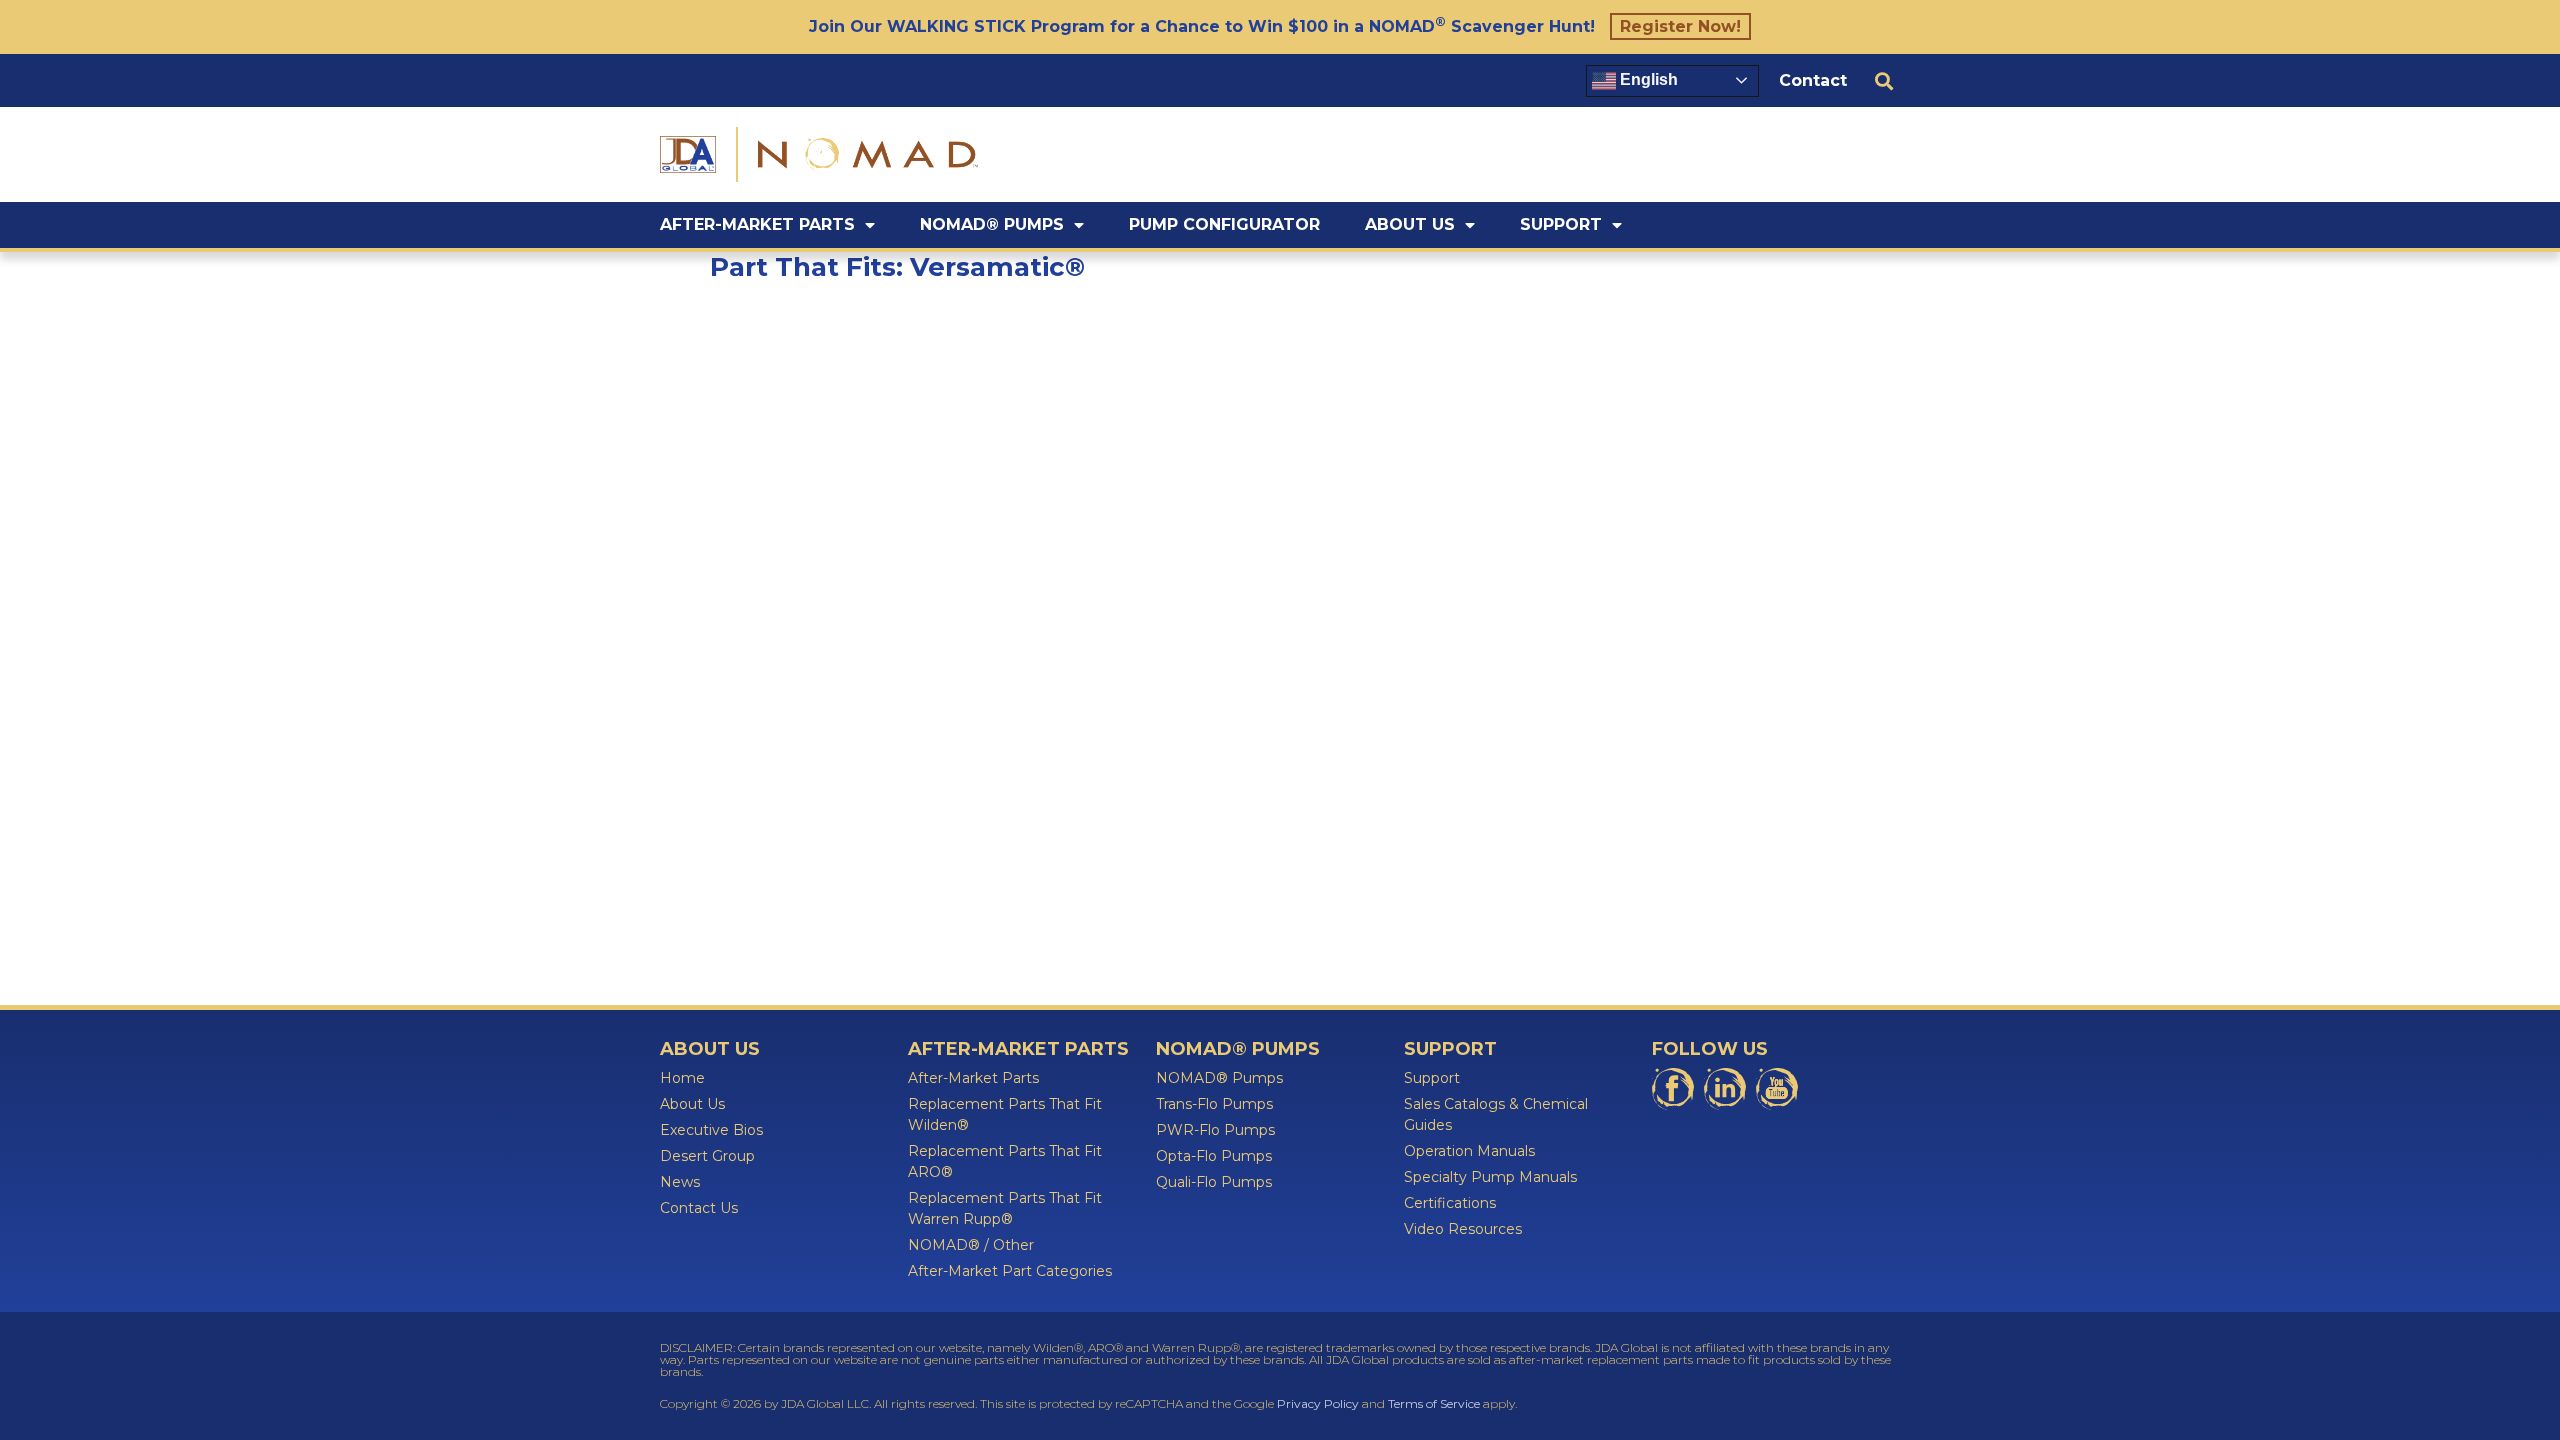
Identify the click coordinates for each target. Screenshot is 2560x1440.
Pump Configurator (1224, 224)
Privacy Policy (1318, 1403)
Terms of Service (1434, 1403)
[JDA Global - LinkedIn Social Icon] (1725, 1089)
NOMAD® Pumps (992, 224)
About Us (1410, 224)
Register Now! (1680, 26)
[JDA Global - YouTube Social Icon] (1777, 1089)
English (1647, 79)
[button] (1883, 80)
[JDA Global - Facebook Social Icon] (1673, 1089)
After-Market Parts (757, 224)
